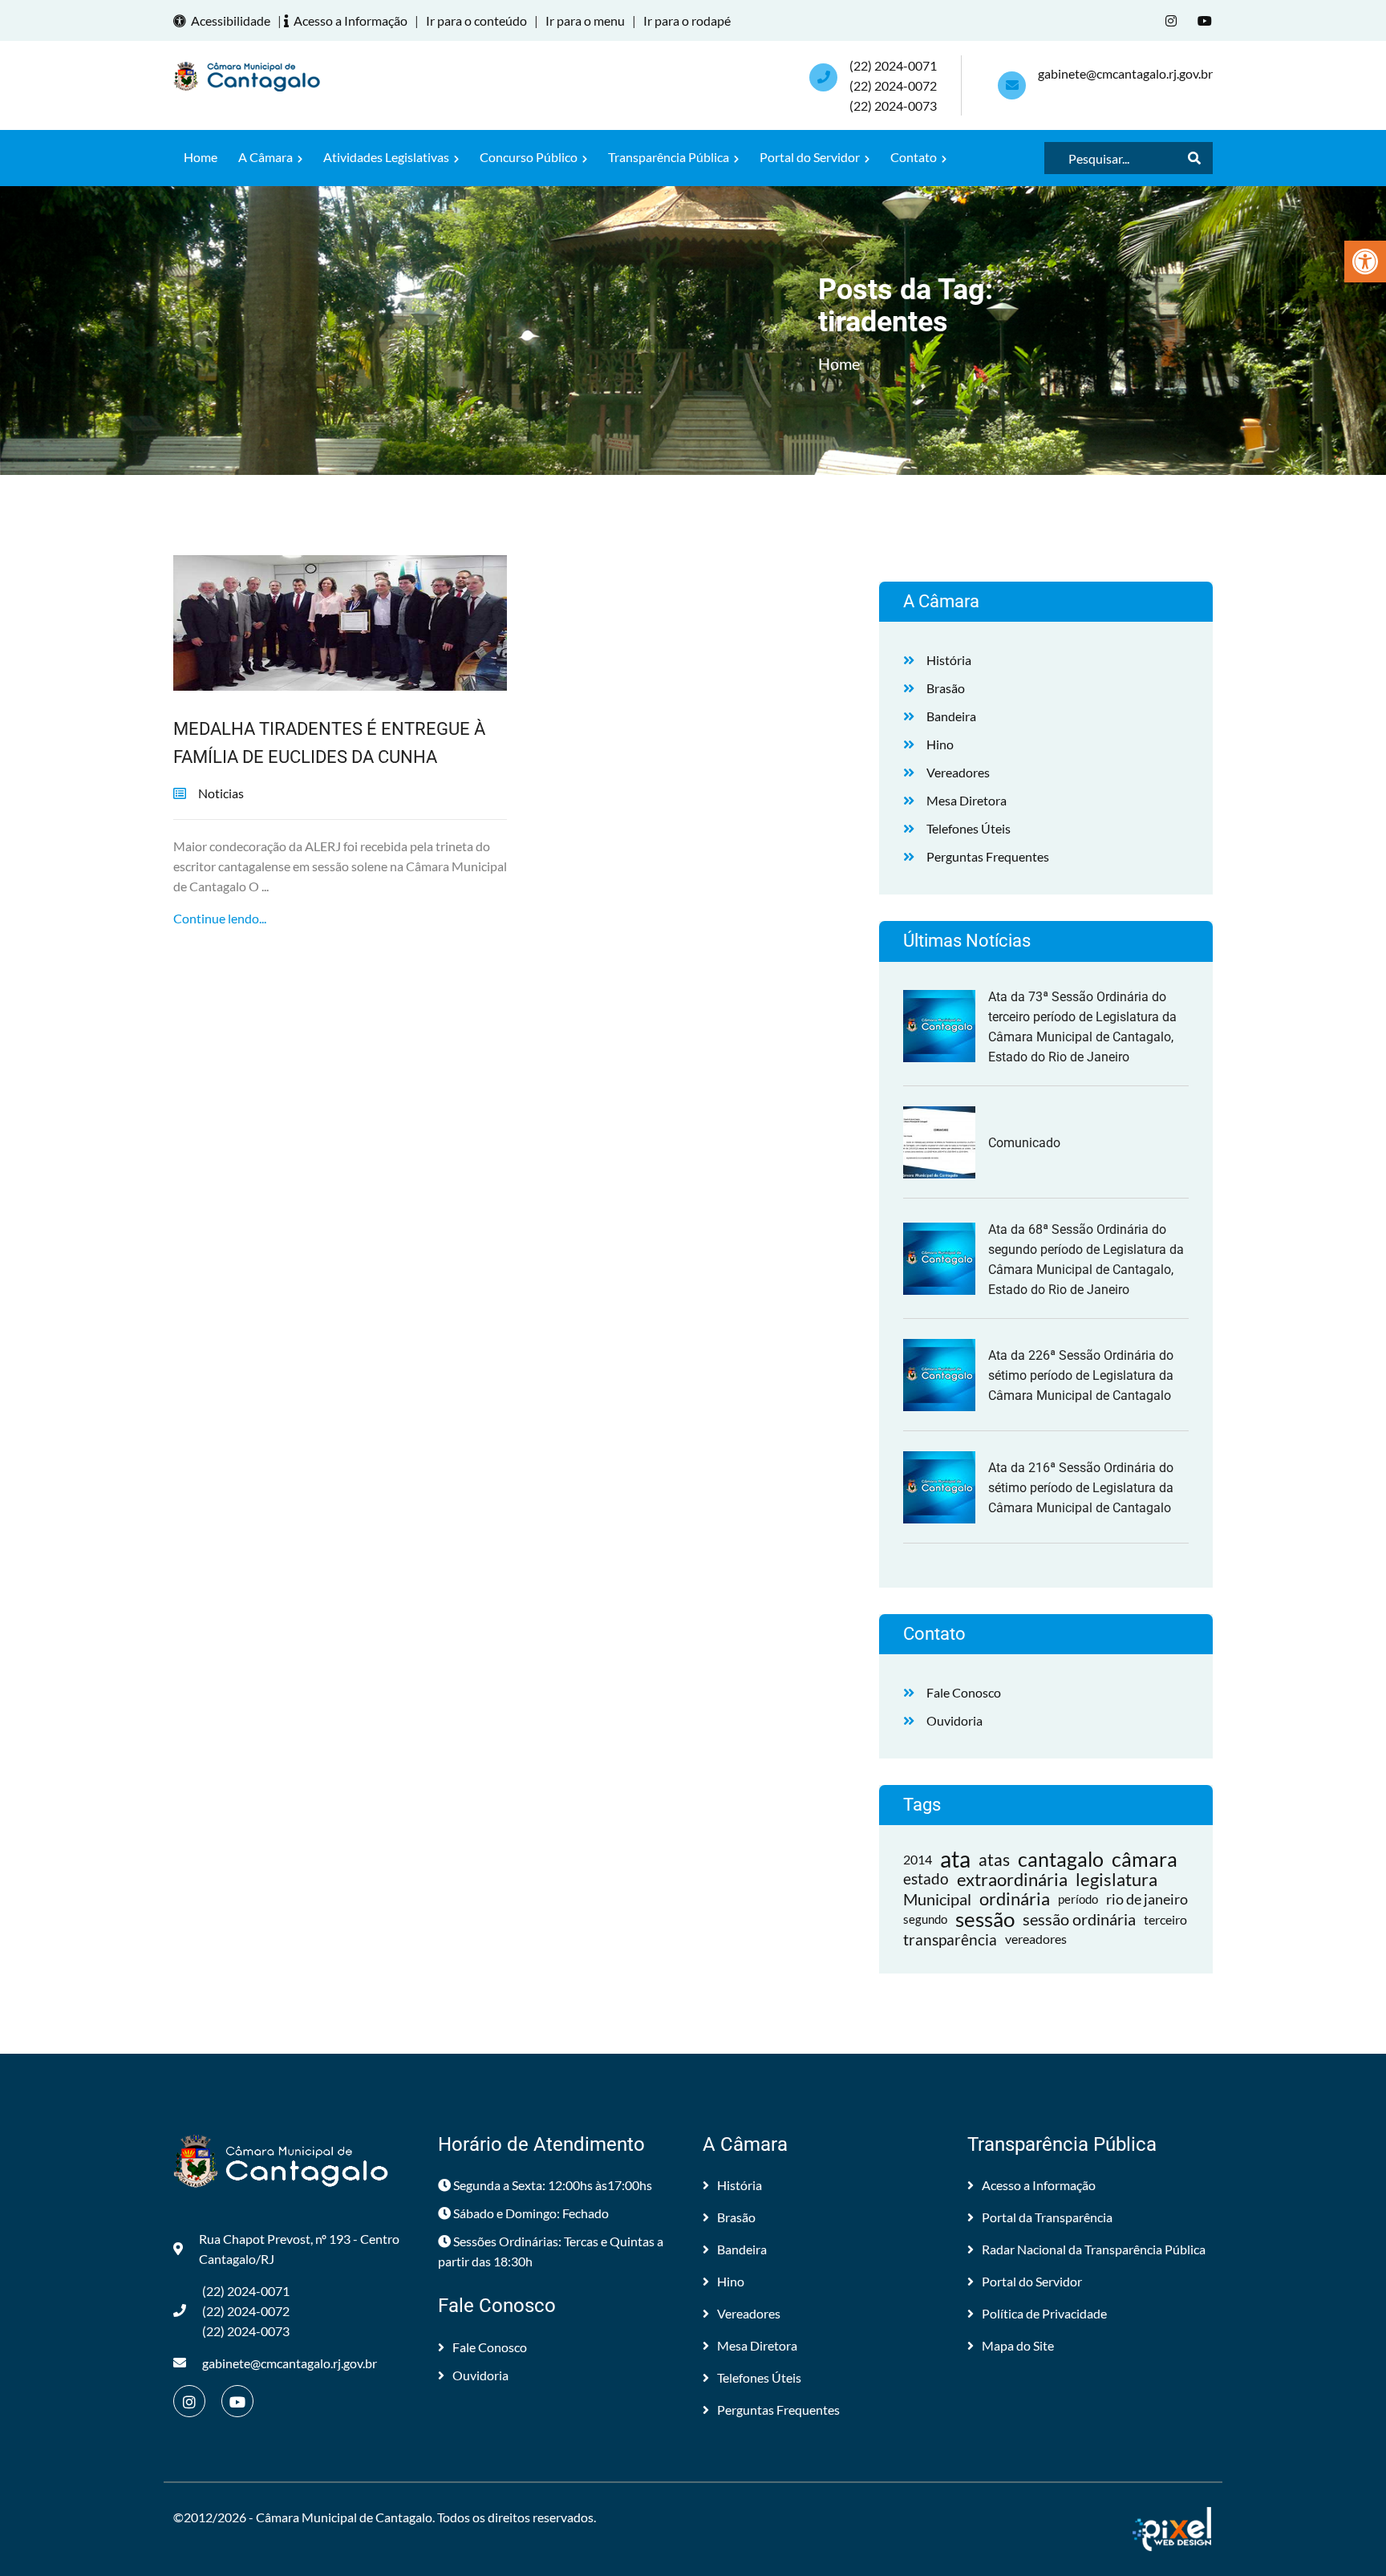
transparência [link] (950, 1939)
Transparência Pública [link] (670, 157)
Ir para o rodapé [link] (687, 20)
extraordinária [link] (1012, 1879)
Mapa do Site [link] (1018, 2345)
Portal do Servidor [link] (811, 157)
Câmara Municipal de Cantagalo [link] (344, 2517)
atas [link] (994, 1859)
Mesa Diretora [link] (967, 800)
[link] (1365, 262)
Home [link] (201, 157)
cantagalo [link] (1061, 1859)
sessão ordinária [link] (1079, 1919)
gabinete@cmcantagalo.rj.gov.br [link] (1125, 73)
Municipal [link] (937, 1899)
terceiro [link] (1165, 1919)
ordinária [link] (1015, 1899)
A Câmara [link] (267, 157)
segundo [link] (925, 1919)
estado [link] (926, 1879)
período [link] (1078, 1899)
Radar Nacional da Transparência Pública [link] (1094, 2249)
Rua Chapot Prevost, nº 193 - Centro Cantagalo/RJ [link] (299, 2249)
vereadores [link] (1036, 1939)
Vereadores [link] (958, 772)
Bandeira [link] (951, 716)
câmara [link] (1145, 1859)
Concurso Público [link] (530, 157)
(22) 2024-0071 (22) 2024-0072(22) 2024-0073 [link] (893, 85)
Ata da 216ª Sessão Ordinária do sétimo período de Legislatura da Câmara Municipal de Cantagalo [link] (1081, 1488)
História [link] (949, 660)
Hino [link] (940, 744)
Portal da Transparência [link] (1047, 2217)
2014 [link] (918, 1859)
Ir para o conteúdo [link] (476, 20)
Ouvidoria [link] (954, 1720)
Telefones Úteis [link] (969, 828)
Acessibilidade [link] (231, 20)
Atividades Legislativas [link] (387, 157)
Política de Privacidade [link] (1044, 2313)
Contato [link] (915, 157)
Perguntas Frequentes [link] (988, 856)
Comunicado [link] (1024, 1143)
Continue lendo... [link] (220, 918)
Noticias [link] (221, 793)
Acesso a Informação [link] (351, 20)
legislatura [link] (1116, 1879)
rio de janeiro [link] (1147, 1899)
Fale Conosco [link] (964, 1692)
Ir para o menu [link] (585, 20)
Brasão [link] (946, 688)
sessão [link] (985, 1919)
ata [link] (955, 1859)
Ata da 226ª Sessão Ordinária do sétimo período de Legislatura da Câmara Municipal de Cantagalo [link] (1081, 1375)
